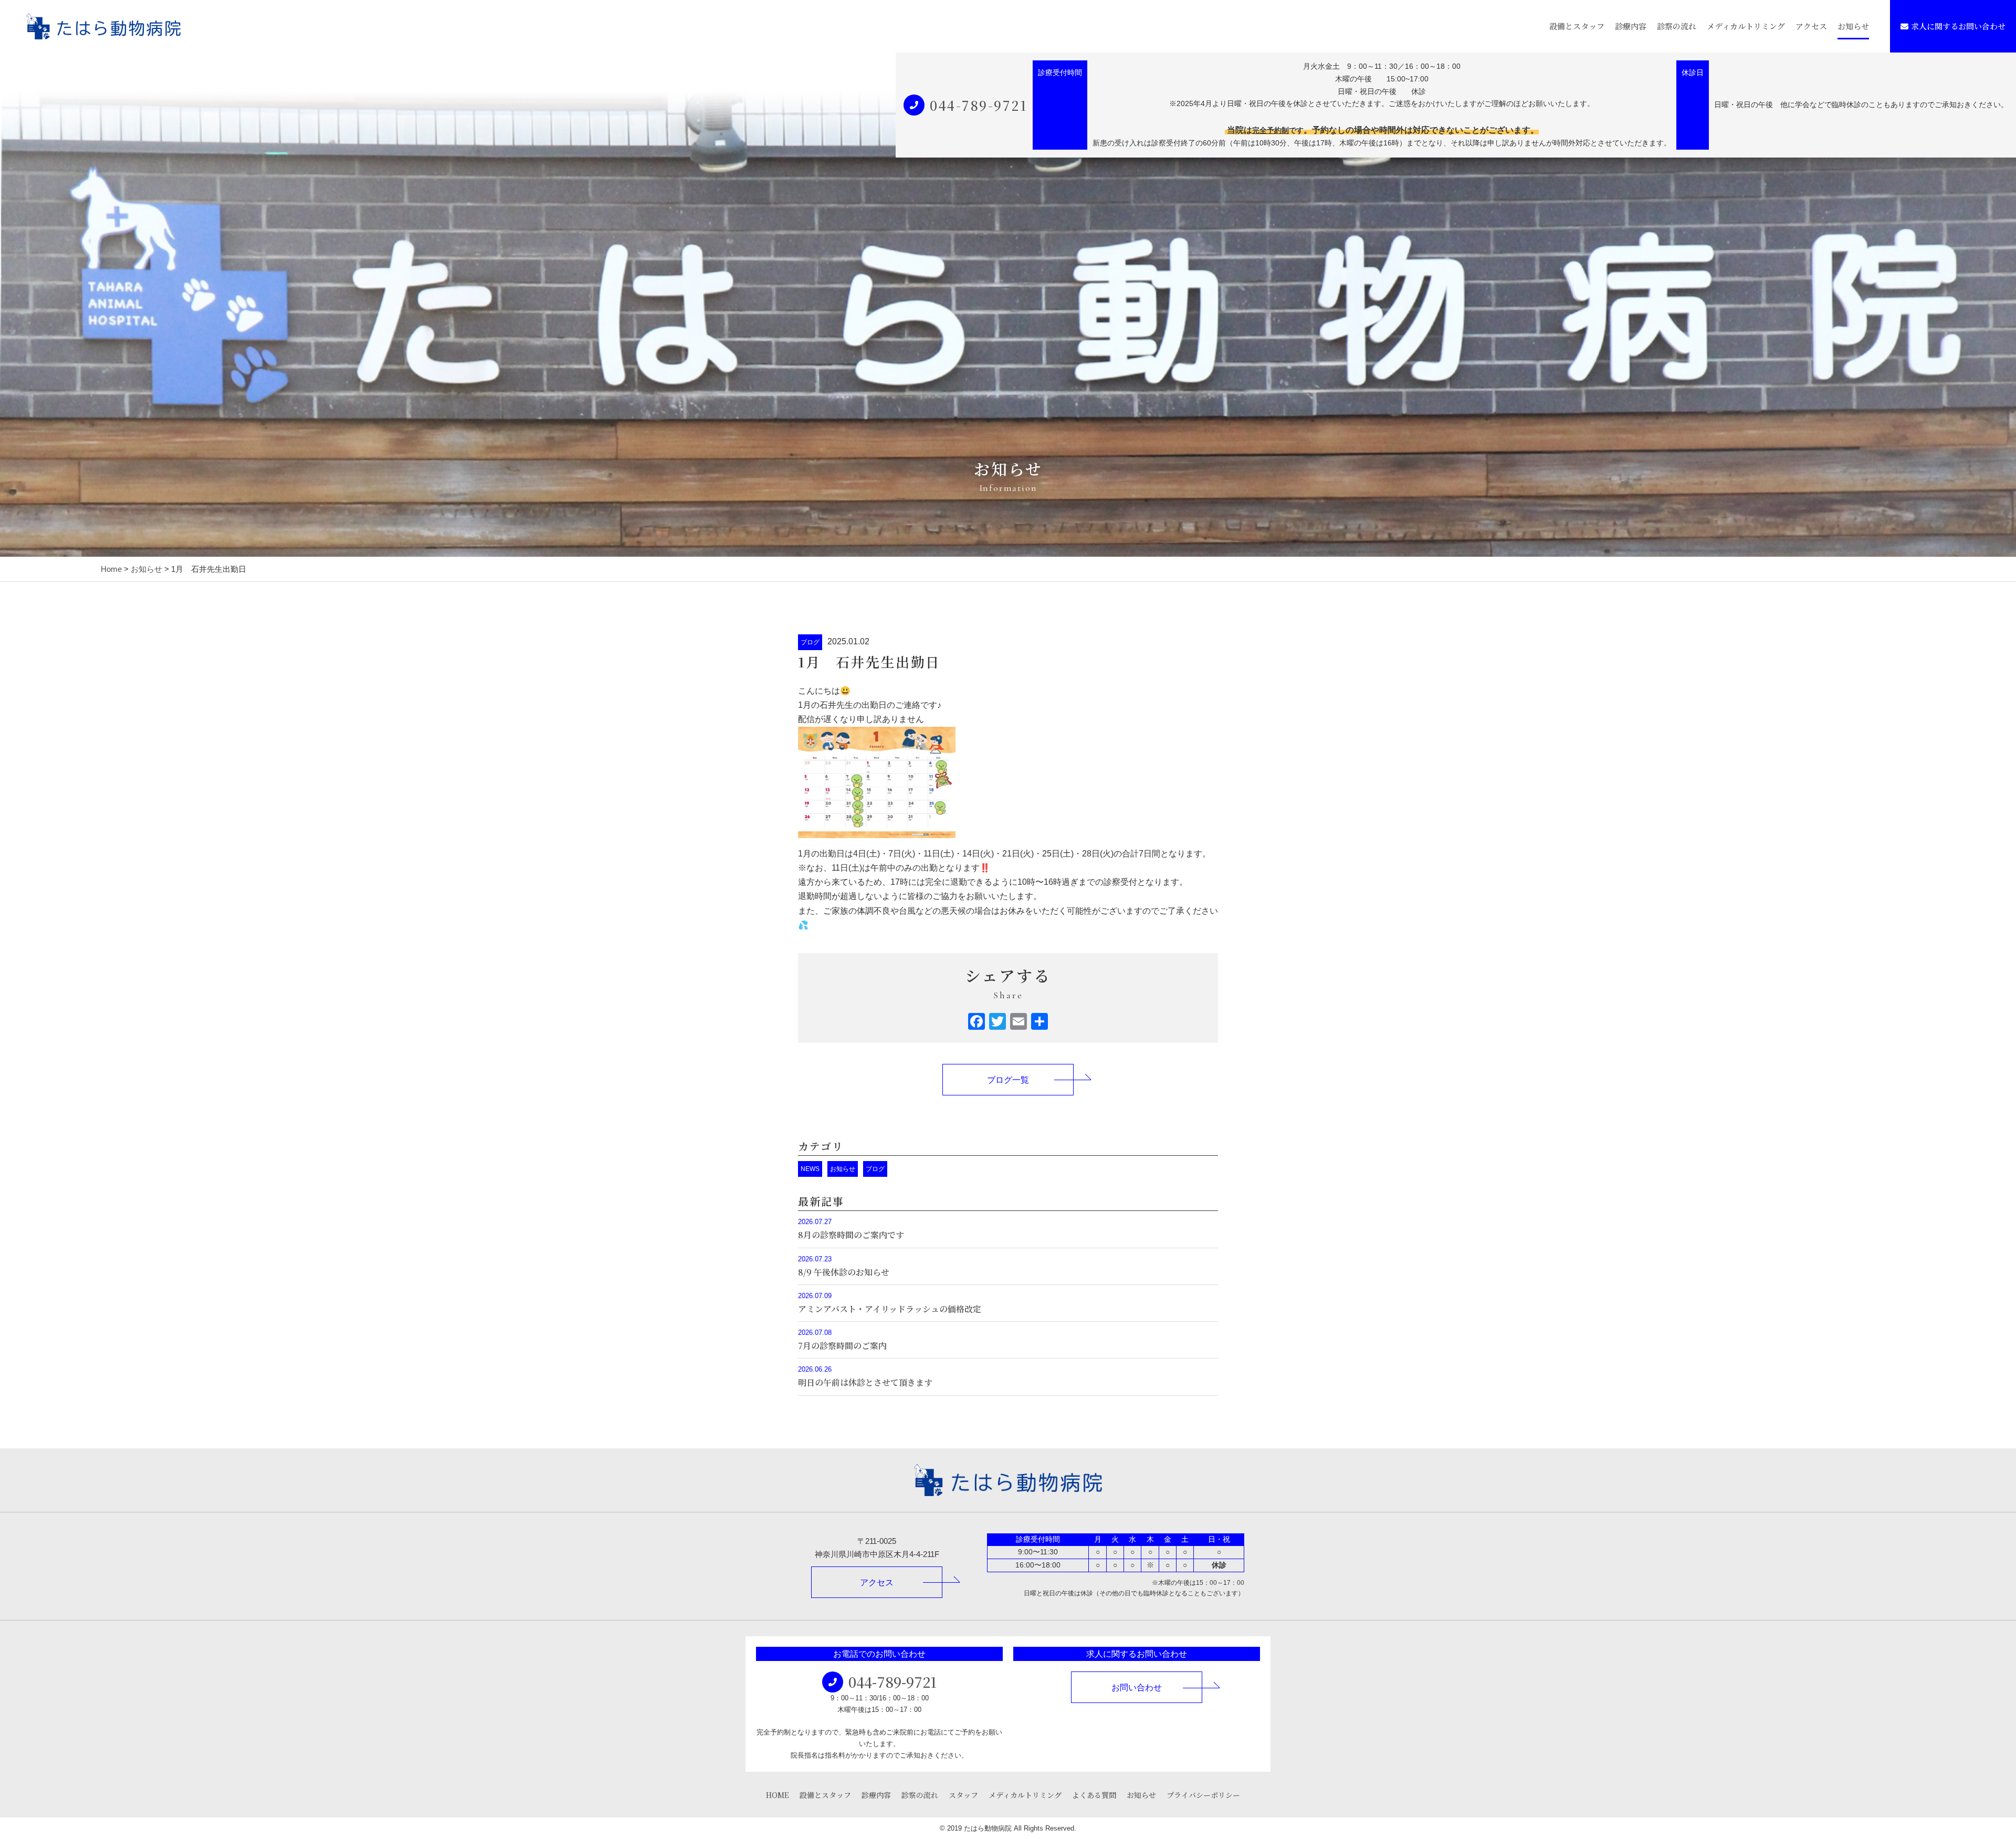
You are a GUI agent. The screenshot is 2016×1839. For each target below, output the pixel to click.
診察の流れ (1677, 26)
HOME (778, 1795)
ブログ (810, 642)
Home (111, 569)
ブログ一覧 (1008, 1080)
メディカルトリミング (1746, 26)
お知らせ (1853, 26)
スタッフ (963, 1795)
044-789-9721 (979, 105)
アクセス (1811, 26)
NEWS (810, 1169)
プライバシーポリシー (1203, 1795)
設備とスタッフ (1577, 26)
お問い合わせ (1137, 1688)
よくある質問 (1094, 1795)
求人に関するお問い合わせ (1958, 26)
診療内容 (1631, 26)
